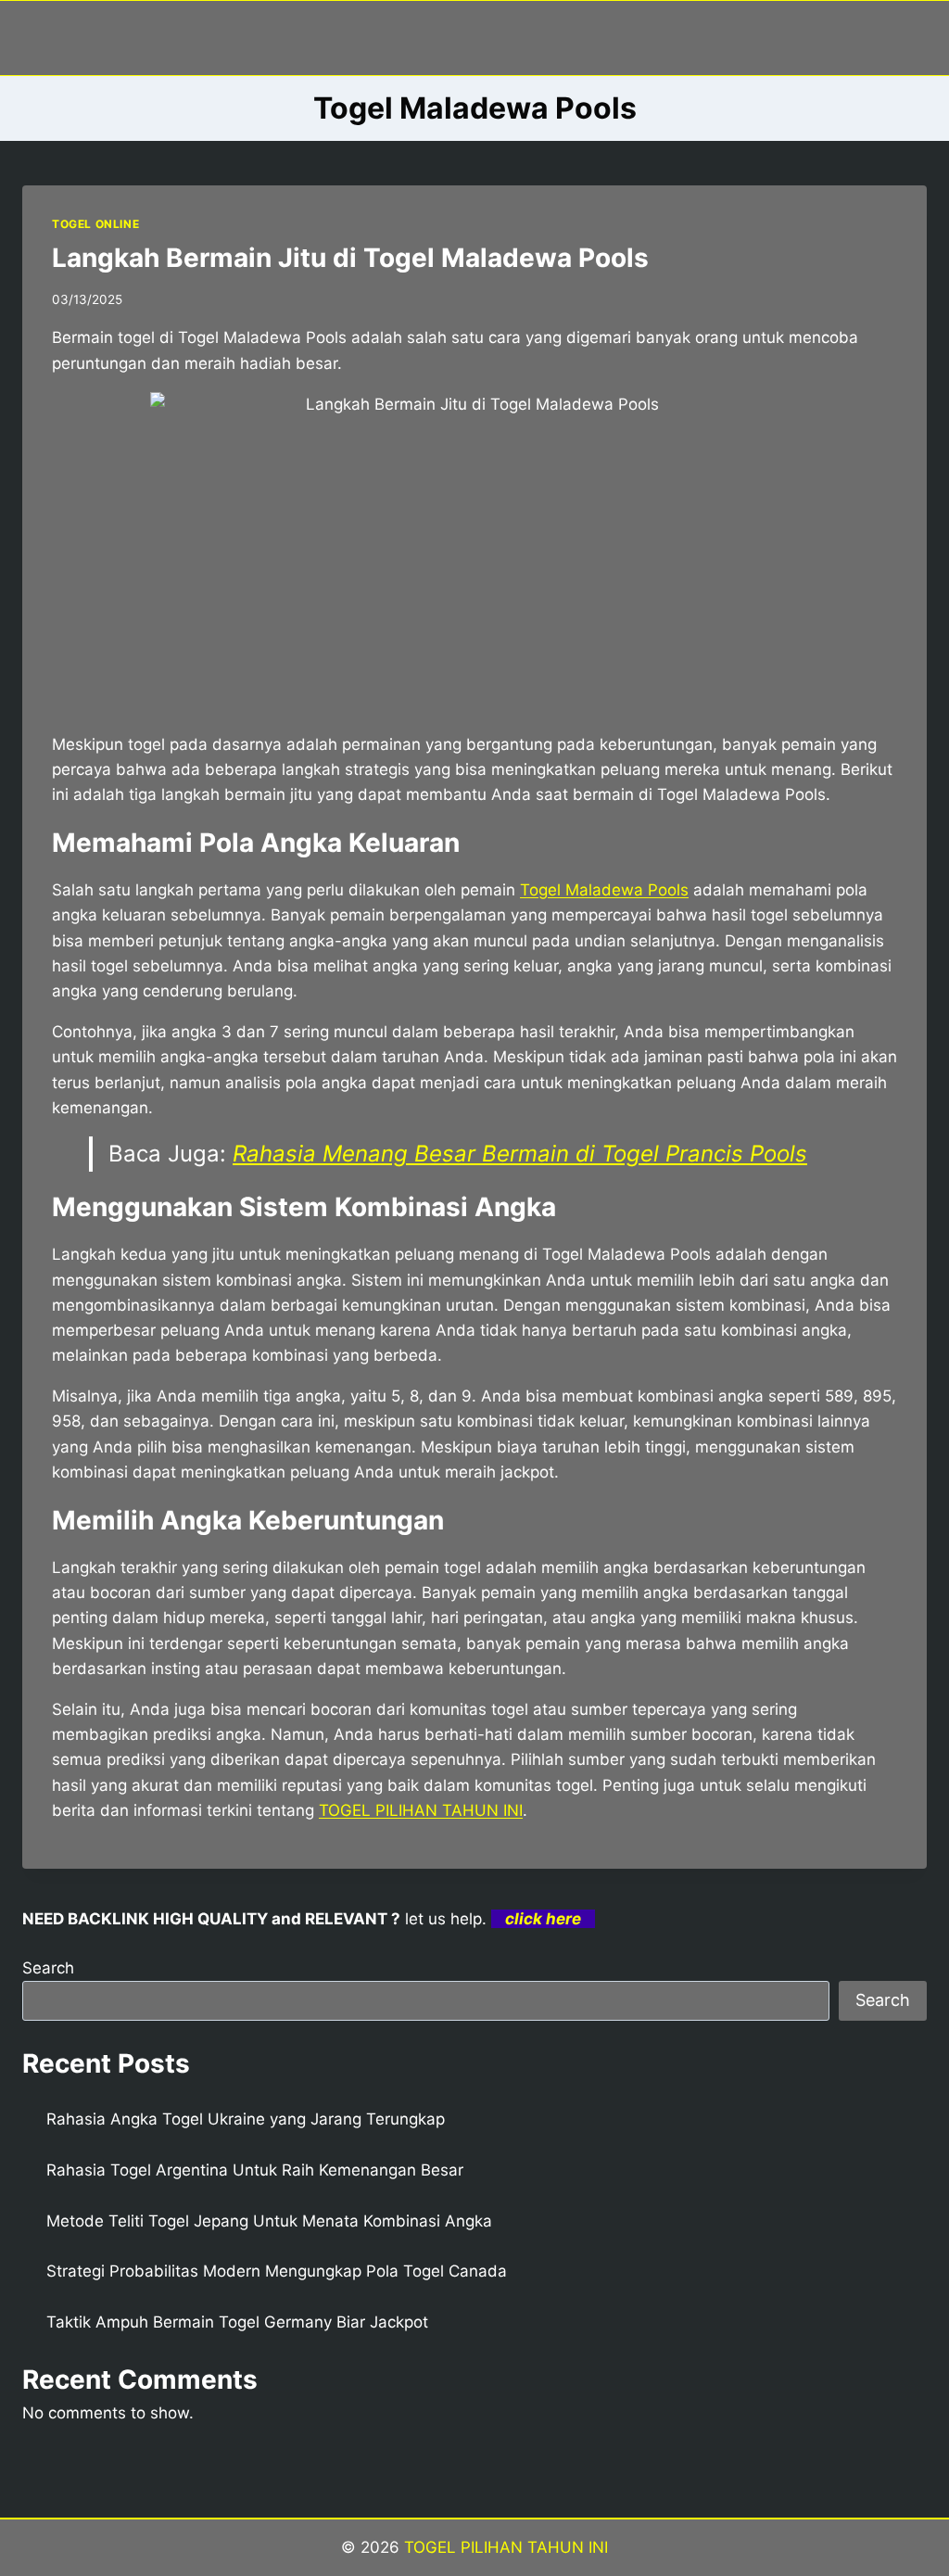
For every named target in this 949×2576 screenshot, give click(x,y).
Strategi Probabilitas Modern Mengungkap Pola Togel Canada (277, 2271)
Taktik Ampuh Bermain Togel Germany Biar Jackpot (237, 2322)
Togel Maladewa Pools (604, 890)
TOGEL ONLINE (95, 224)
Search (48, 1968)
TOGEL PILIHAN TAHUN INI (421, 1810)
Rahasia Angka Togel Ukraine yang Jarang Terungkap (246, 2119)
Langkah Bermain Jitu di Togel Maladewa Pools (350, 258)
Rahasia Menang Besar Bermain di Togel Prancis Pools (520, 1154)
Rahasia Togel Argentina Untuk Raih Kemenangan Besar (255, 2170)
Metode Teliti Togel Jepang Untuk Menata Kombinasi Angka (269, 2221)
